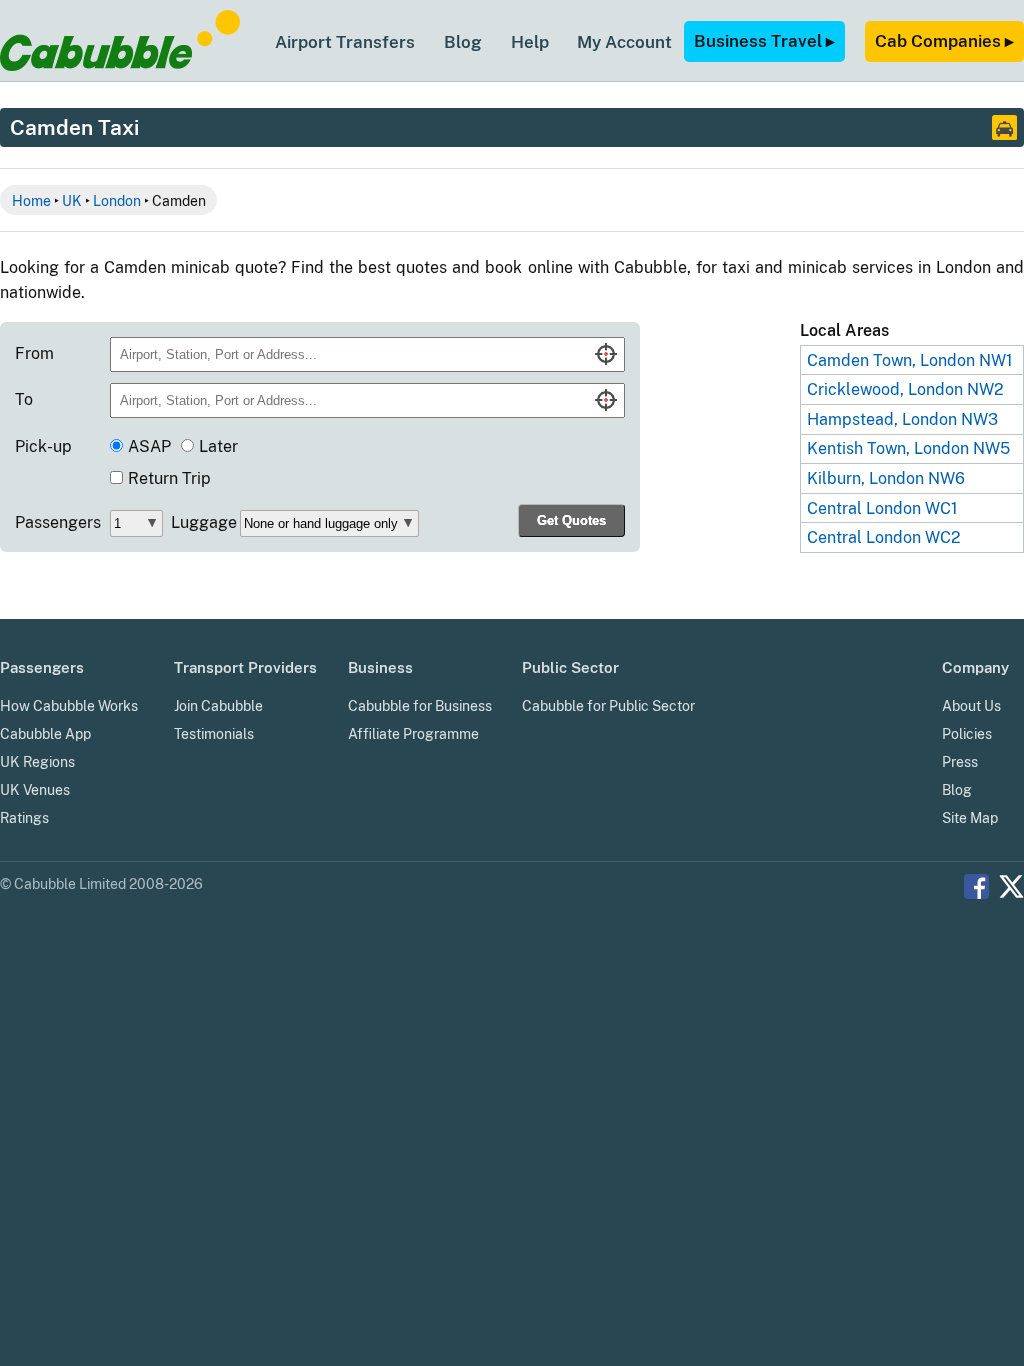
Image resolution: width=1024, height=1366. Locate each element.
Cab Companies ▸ (944, 41)
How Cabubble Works (69, 706)
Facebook (976, 886)
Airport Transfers (345, 42)
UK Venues (35, 790)
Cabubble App (45, 734)
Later (218, 446)
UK (72, 200)
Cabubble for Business (420, 706)
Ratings (24, 818)
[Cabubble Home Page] (120, 65)
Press (960, 762)
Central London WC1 (882, 508)
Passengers (58, 522)
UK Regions (37, 762)
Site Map (970, 818)
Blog (463, 42)
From (34, 353)
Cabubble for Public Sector (608, 706)
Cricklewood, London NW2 (905, 389)
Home (31, 200)
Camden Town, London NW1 (910, 360)
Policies (967, 734)
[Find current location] (606, 354)
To (24, 399)
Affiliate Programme (413, 734)
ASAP (149, 446)
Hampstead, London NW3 (902, 419)
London (117, 200)
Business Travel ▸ (764, 41)
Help (530, 42)
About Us (971, 706)
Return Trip (169, 478)
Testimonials (214, 734)
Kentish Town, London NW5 (908, 448)
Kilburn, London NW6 (886, 478)
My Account (624, 42)
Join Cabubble (218, 706)
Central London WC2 (884, 537)
